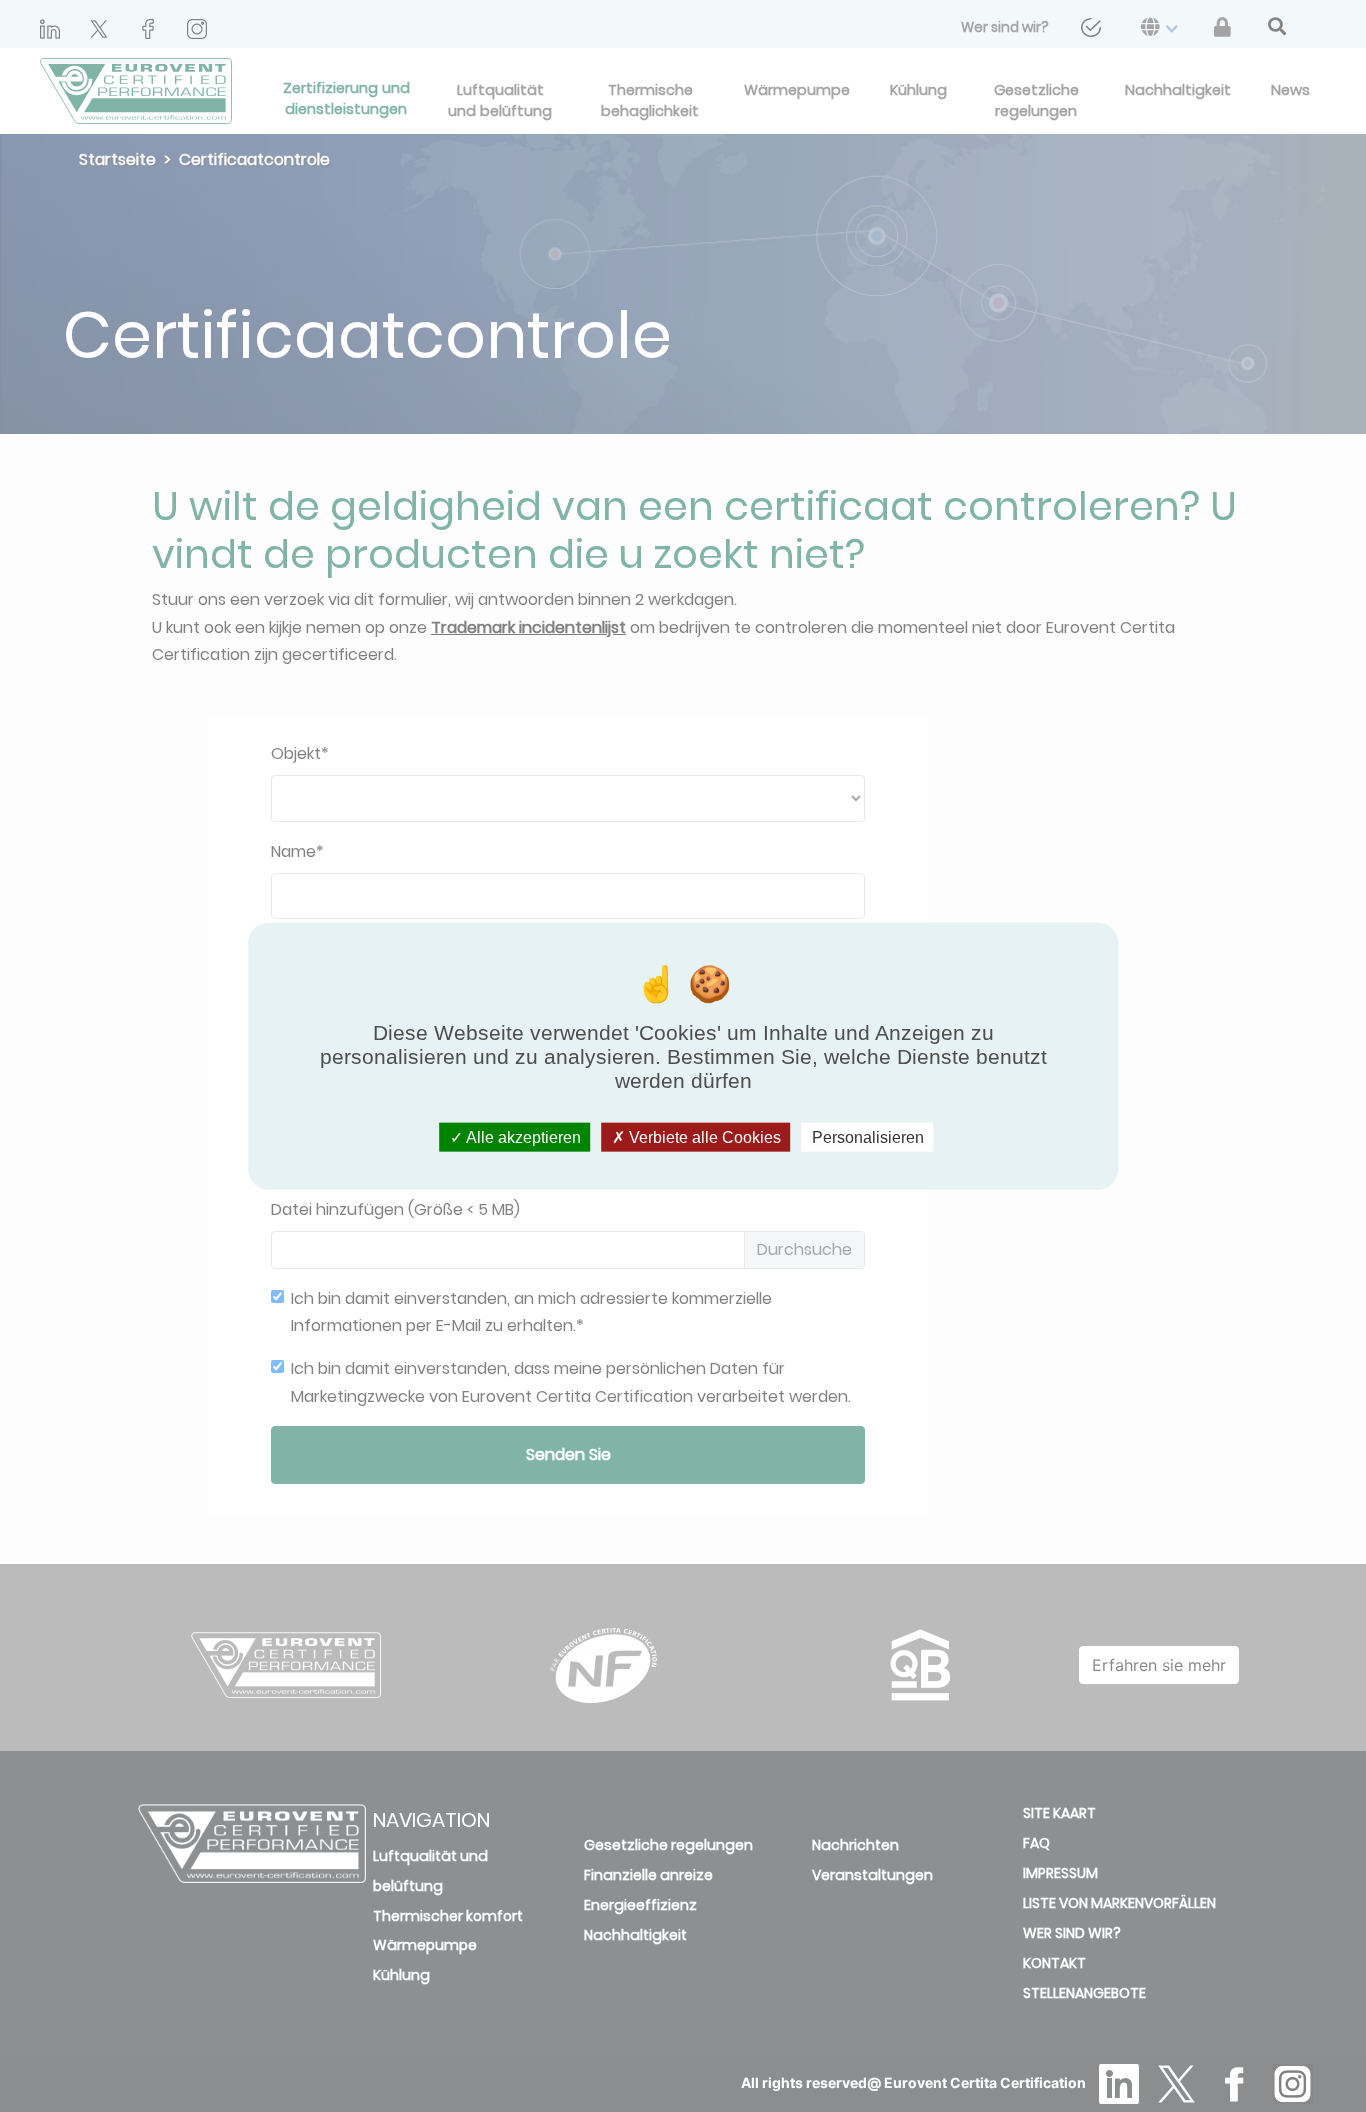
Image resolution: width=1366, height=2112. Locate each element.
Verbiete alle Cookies (703, 1136)
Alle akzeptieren (522, 1136)
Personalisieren (868, 1136)
